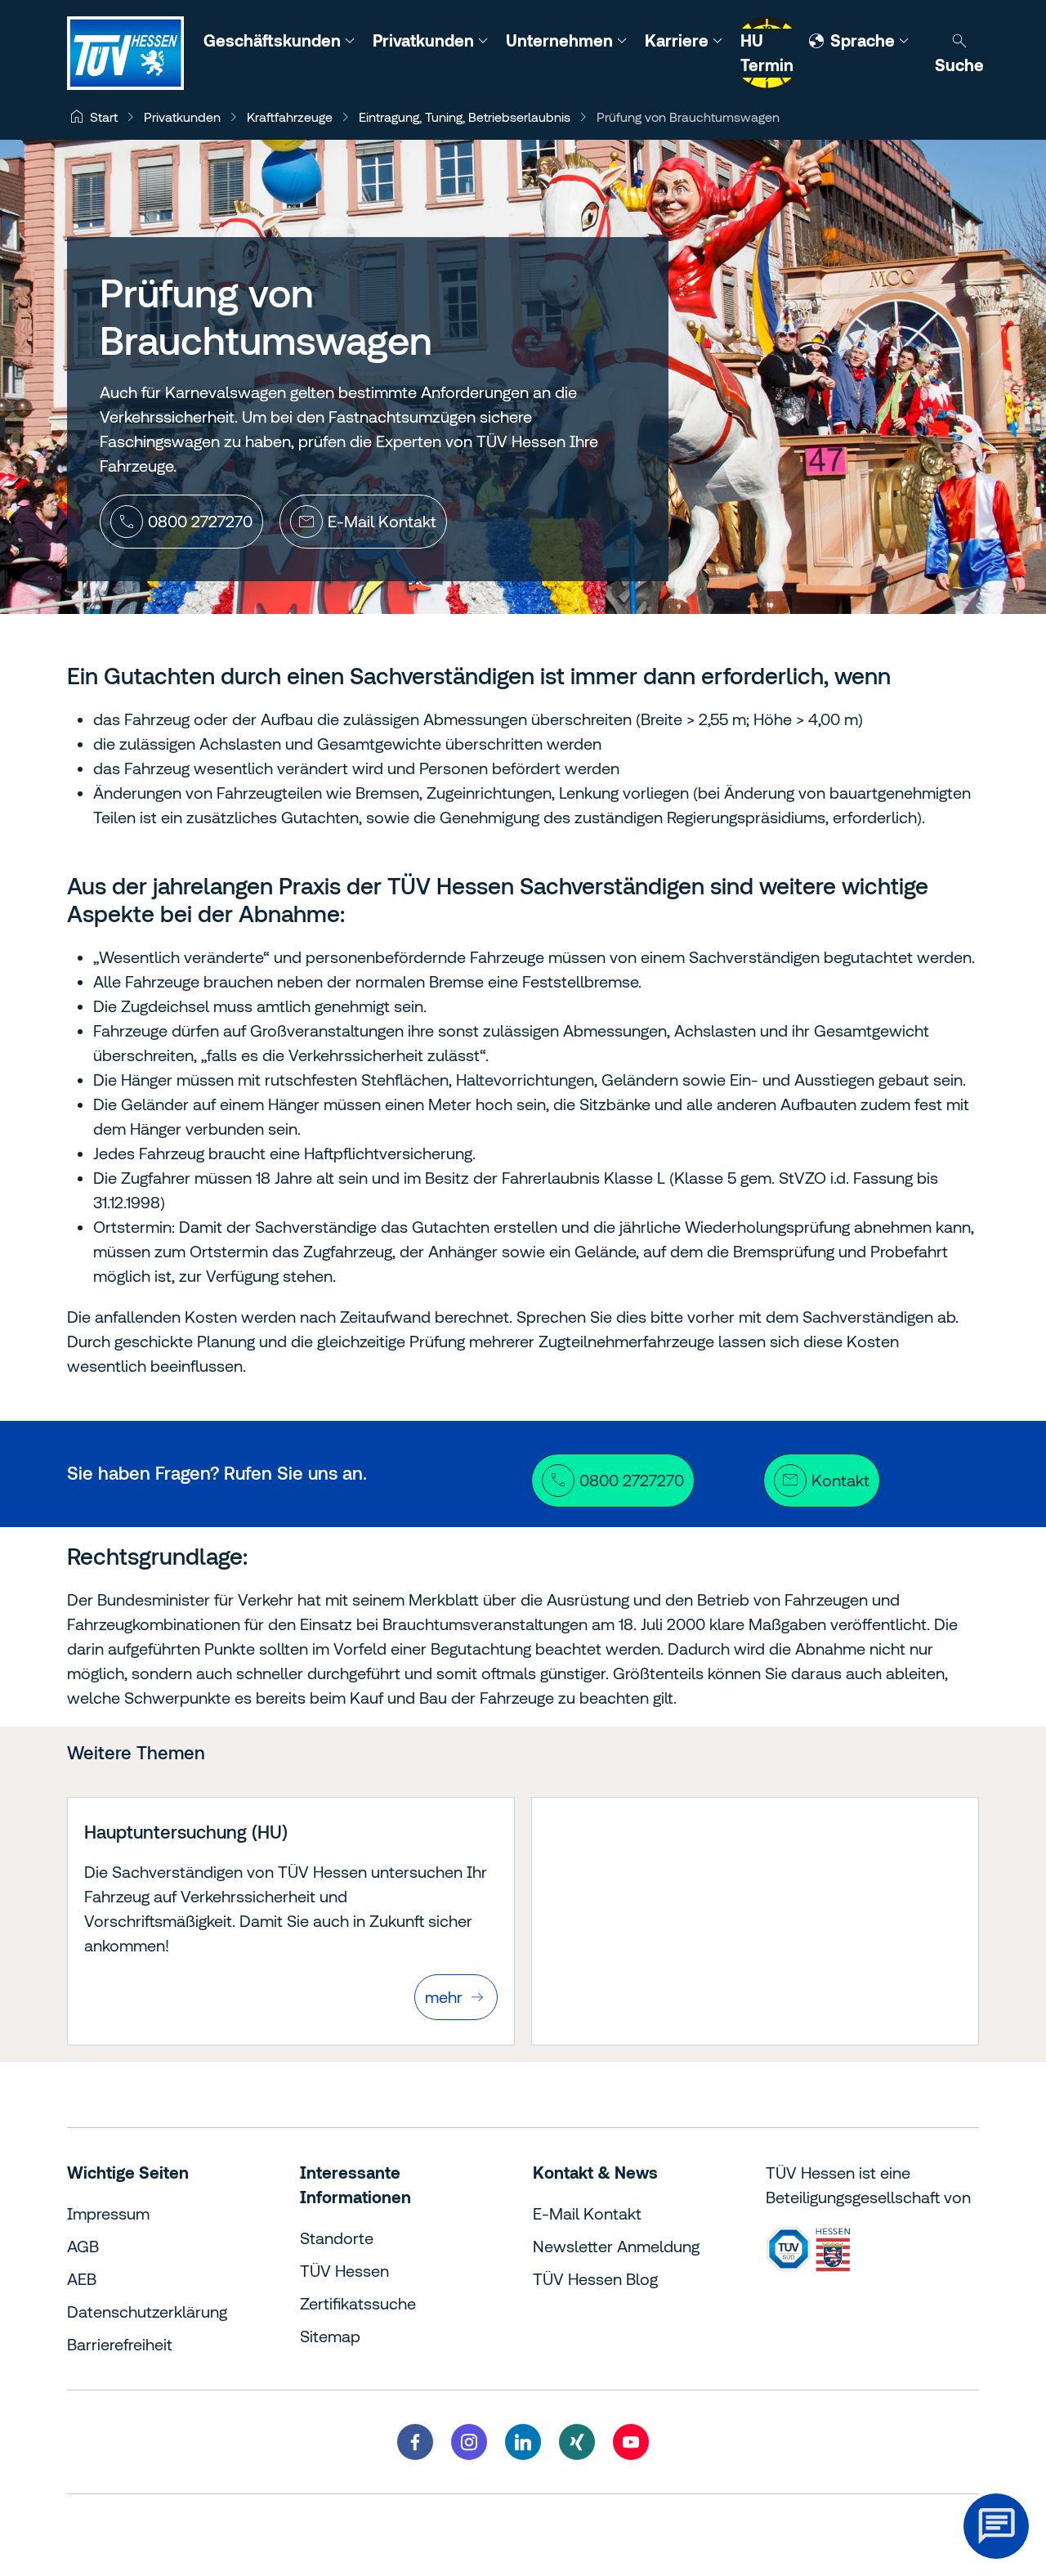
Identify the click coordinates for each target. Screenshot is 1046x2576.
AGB (83, 2246)
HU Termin (767, 53)
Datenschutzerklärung (147, 2312)
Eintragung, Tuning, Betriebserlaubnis (465, 117)
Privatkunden (425, 40)
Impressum (108, 2213)
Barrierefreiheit (120, 2344)
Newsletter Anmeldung (616, 2246)
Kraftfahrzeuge (290, 117)
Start (104, 117)
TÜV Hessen (344, 2271)
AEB (82, 2279)
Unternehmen (561, 40)
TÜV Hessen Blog (595, 2279)
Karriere (679, 40)
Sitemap (330, 2336)
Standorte (337, 2238)
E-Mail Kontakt (587, 2213)
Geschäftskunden (274, 40)
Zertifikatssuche (358, 2303)
